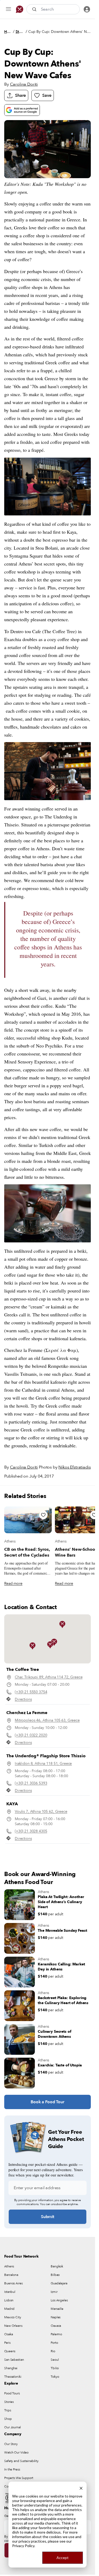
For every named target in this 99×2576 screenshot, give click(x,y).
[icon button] (8, 9)
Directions (23, 1699)
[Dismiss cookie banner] (81, 2488)
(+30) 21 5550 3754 (31, 1692)
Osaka (8, 2334)
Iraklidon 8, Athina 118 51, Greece (43, 1764)
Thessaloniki (13, 2377)
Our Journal (13, 2427)
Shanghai (11, 2368)
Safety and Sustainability (21, 2461)
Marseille (57, 2309)
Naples (56, 2317)
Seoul (55, 2360)
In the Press (12, 2469)
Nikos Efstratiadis (74, 1467)
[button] (62, 1624)
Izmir (54, 2292)
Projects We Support (19, 2478)
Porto (54, 2343)
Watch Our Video (16, 2452)
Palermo (56, 2334)
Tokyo (55, 2377)
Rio (53, 2351)
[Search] (35, 9)
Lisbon (9, 2300)
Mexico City (13, 2317)
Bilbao (55, 2275)
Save (47, 95)
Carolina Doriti (24, 84)
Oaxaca (56, 2326)
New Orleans (13, 2326)
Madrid (9, 2309)
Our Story (11, 2444)
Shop (8, 2419)
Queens (10, 2351)
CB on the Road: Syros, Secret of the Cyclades (27, 1552)
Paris (7, 2343)
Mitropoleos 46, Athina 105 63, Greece (47, 1720)
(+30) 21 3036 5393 (31, 1783)
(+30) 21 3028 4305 (31, 1831)
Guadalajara (59, 2283)
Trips (8, 2410)
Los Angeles (59, 2300)
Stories (20, 32)
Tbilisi (55, 2368)
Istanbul (10, 2292)
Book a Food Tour (47, 2102)
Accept (63, 2558)
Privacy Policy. (24, 2546)
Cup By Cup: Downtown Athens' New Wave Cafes (60, 32)
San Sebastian (14, 2360)
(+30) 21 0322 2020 (31, 1735)
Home (8, 32)
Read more (13, 1583)
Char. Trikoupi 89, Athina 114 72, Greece (49, 1677)
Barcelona (11, 2275)
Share (20, 95)
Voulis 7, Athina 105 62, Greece (41, 1811)
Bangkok (57, 2266)
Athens (10, 1541)
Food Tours (12, 2393)
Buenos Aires (13, 2283)
